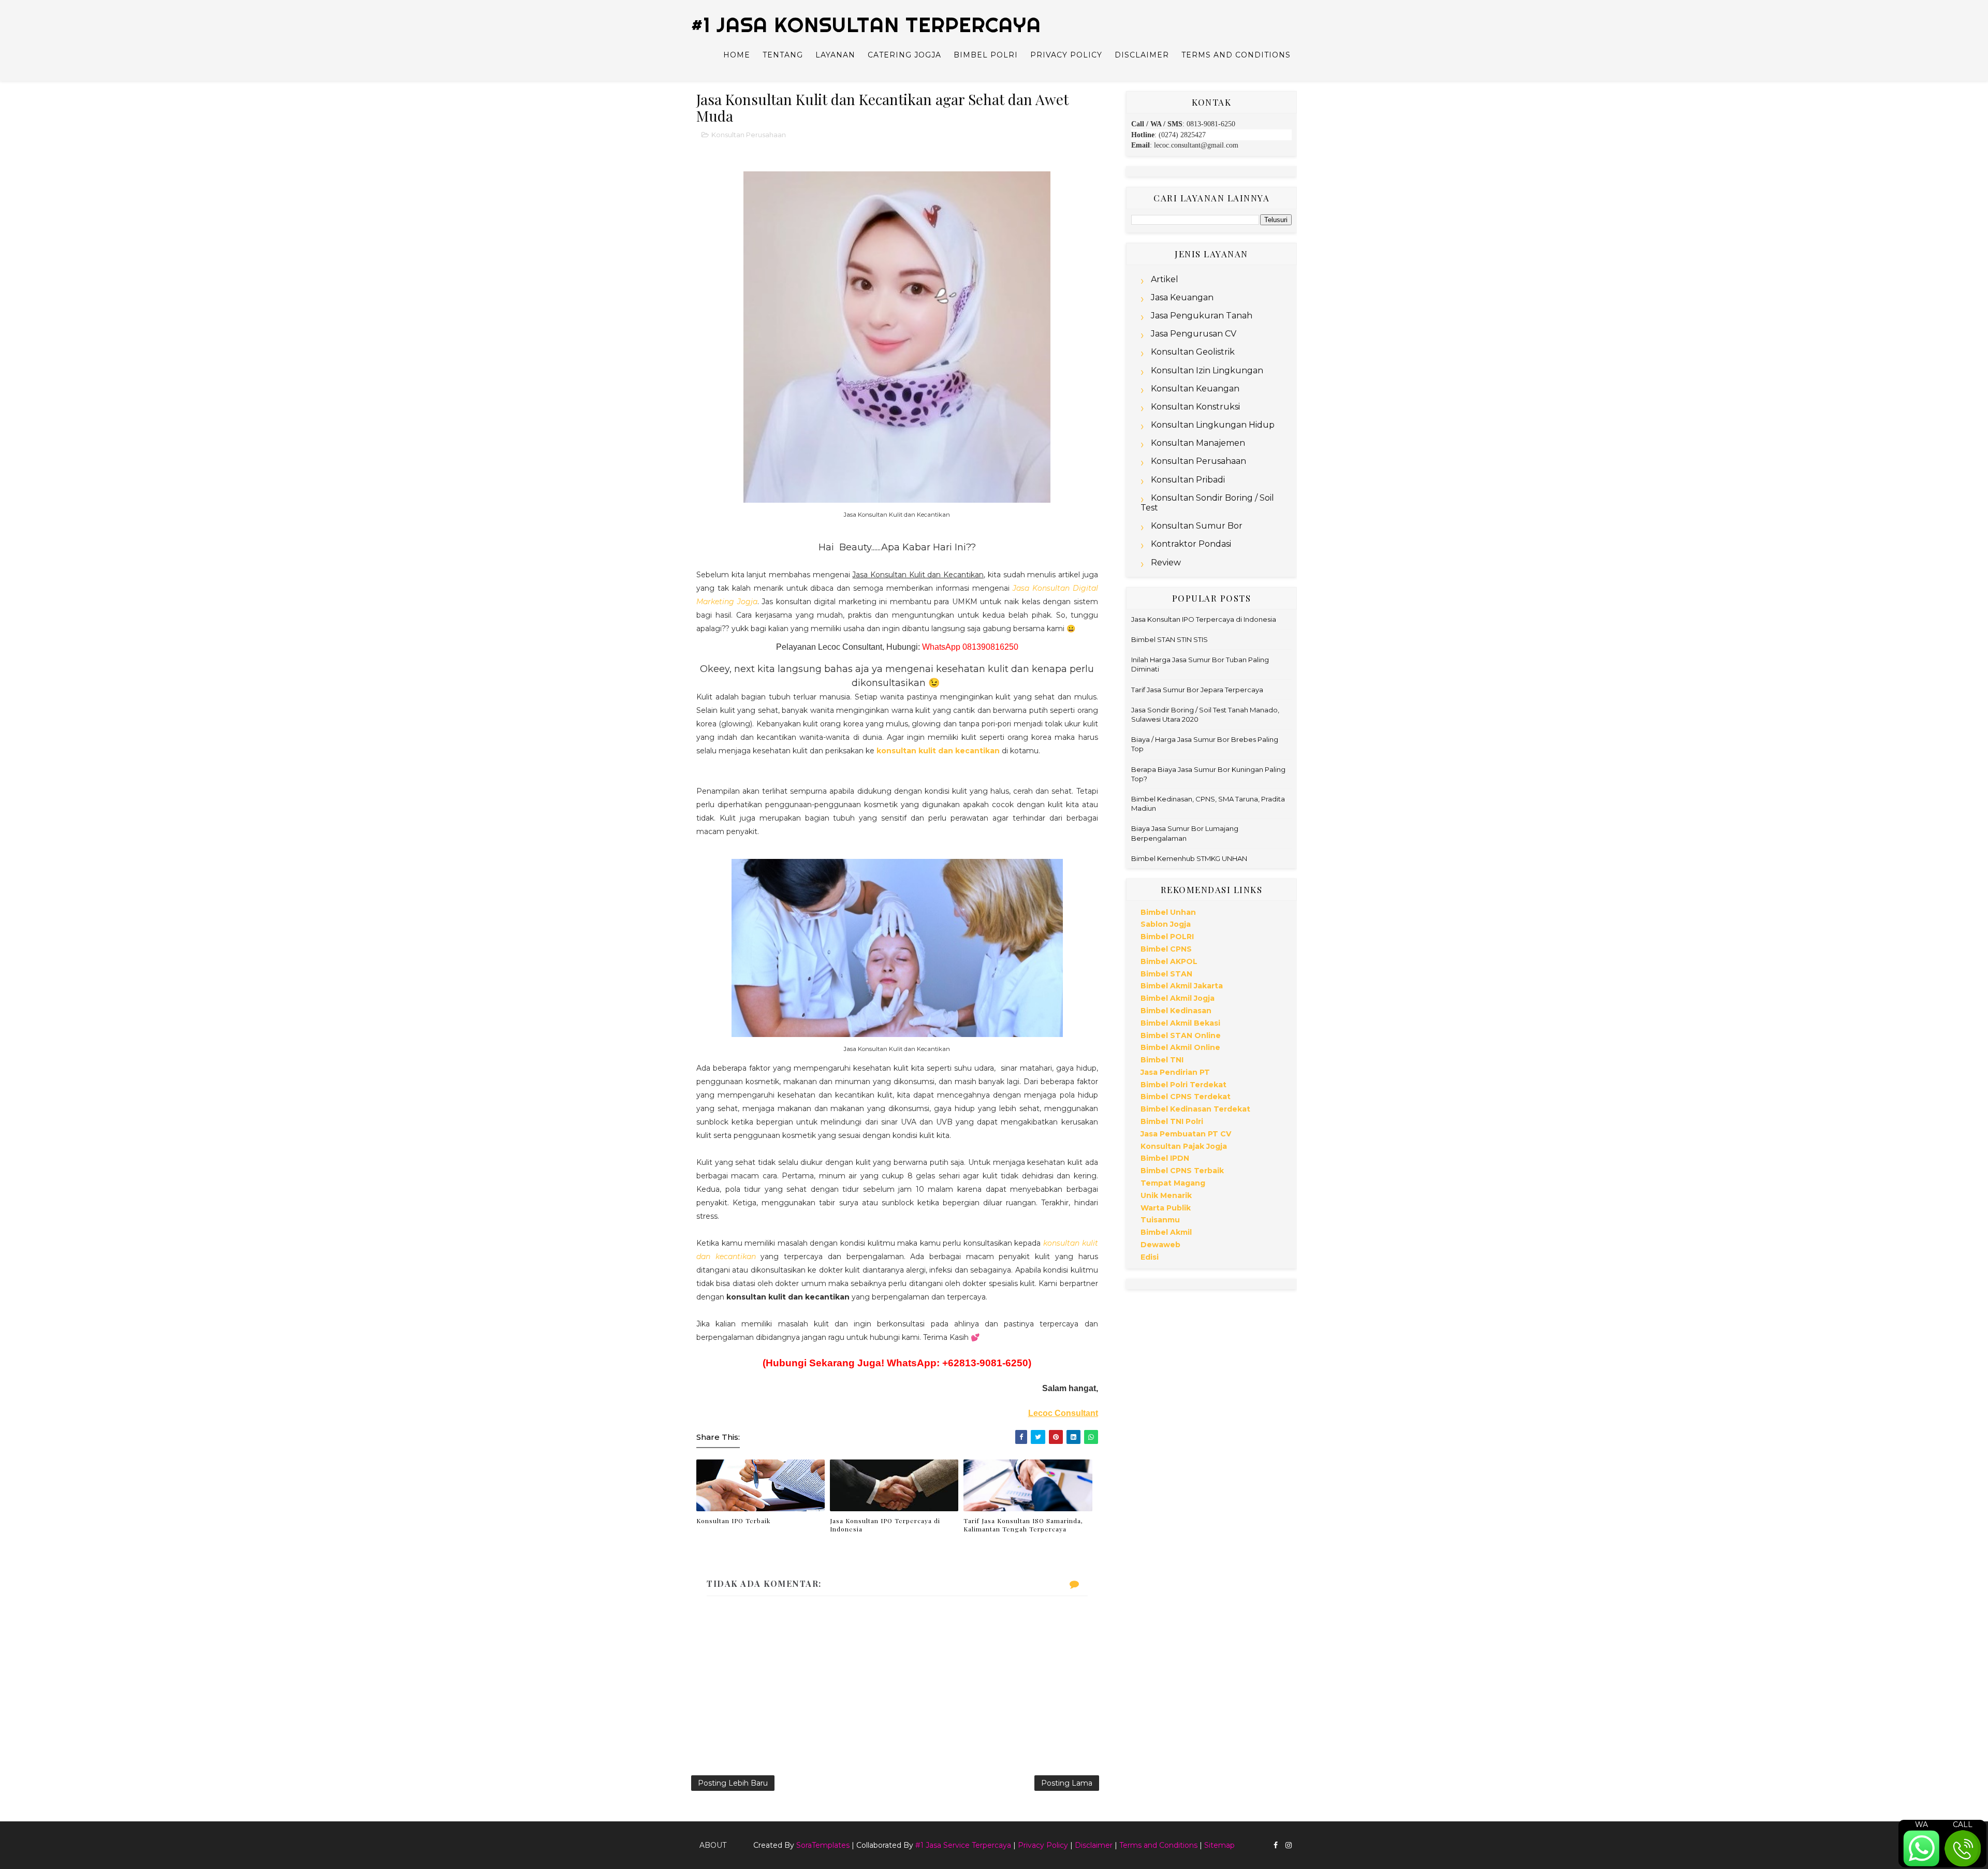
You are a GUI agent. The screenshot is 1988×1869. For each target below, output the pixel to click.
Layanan (835, 55)
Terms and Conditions (1236, 55)
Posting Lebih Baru (733, 1783)
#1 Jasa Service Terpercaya (963, 1845)
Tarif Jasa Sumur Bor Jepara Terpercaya (1197, 690)
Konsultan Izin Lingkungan (1207, 370)
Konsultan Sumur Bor (1197, 526)
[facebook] (1276, 1845)
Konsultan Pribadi (1188, 480)
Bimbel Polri (986, 55)
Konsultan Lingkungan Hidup (1213, 425)
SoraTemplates (823, 1845)
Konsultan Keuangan (1195, 389)
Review (1166, 563)
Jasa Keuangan (1182, 297)
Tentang (783, 55)
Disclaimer (1142, 55)
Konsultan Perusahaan (749, 135)
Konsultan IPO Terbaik (733, 1521)
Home (737, 55)
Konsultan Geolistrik (1193, 352)
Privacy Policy (1066, 55)
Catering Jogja (904, 55)
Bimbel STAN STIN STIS (1170, 639)
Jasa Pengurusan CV (1194, 334)
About (713, 1845)
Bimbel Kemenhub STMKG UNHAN (1189, 858)
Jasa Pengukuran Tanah (1202, 316)
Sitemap (1219, 1845)
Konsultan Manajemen (1198, 443)
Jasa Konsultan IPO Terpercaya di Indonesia (885, 1525)
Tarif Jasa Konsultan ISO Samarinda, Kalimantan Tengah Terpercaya (1023, 1525)
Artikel (1165, 279)
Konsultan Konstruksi (1195, 407)
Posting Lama (1067, 1783)
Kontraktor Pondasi (1191, 544)
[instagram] (1289, 1845)
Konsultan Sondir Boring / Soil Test (1207, 503)
